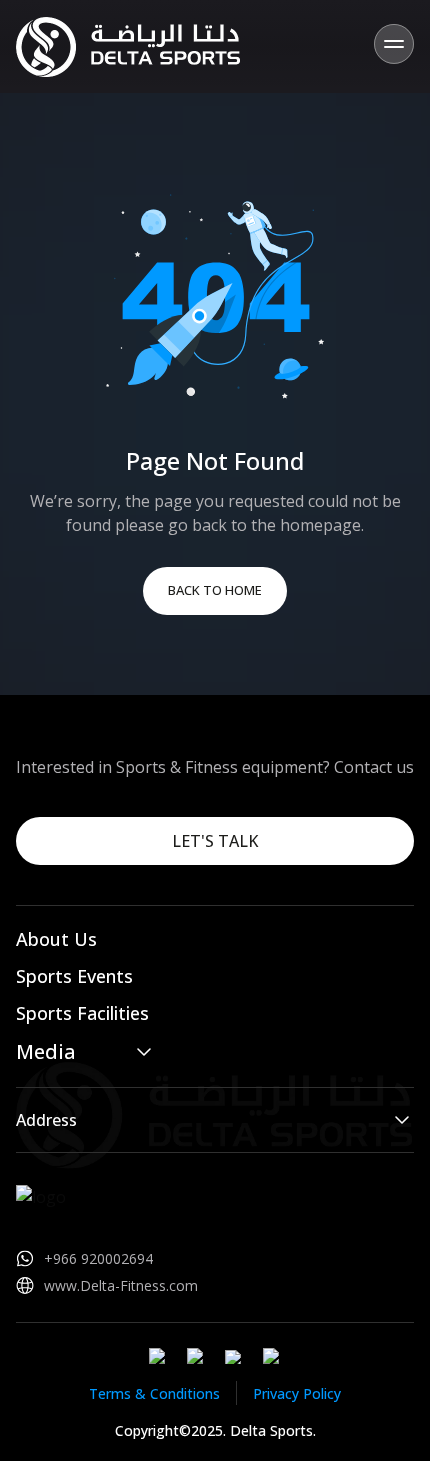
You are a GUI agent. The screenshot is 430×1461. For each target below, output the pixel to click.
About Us (56, 939)
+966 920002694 (98, 1258)
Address (46, 1120)
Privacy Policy (297, 1393)
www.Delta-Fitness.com (121, 1285)
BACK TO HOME (215, 590)
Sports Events (74, 976)
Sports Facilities (82, 1013)
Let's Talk (215, 841)
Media (46, 1051)
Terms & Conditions (154, 1393)
